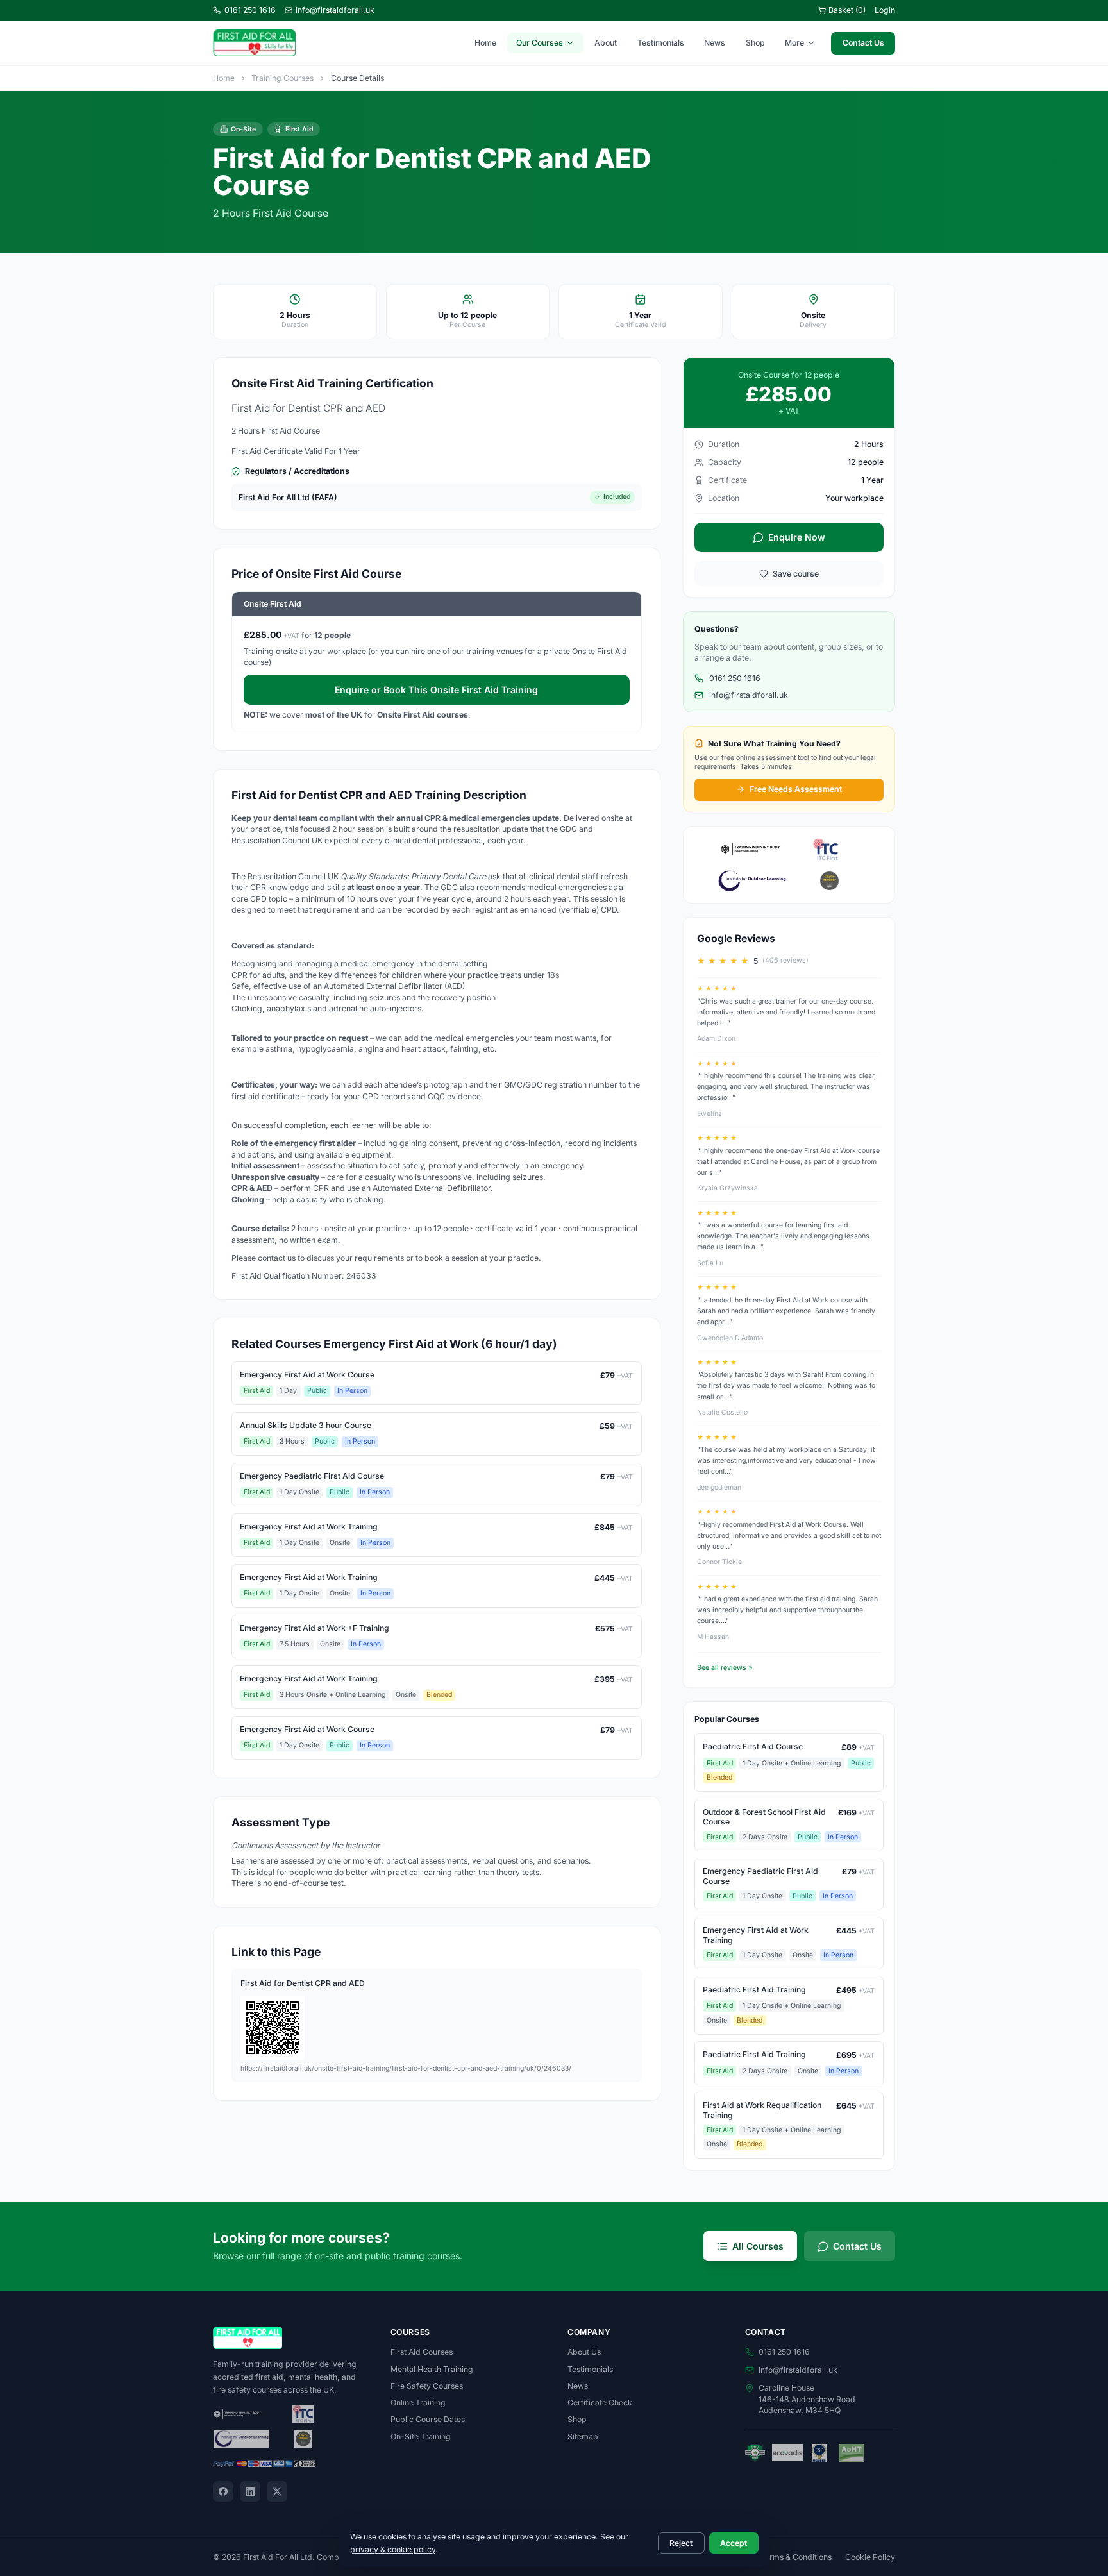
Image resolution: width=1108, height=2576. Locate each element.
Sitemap (583, 2437)
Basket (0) (847, 10)
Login (885, 10)
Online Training (418, 2403)
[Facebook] (223, 2491)
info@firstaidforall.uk (335, 10)
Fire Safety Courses (427, 2386)
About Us (584, 2352)
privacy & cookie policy (393, 2549)
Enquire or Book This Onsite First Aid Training (436, 690)
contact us (277, 1258)
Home (485, 43)
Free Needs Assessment (796, 789)
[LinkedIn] (250, 2491)
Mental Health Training (432, 2369)
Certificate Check (600, 2403)
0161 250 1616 (250, 10)
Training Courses (282, 78)
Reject (681, 2543)
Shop (755, 43)
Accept (734, 2543)
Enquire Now (797, 537)
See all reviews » (725, 1668)
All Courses (758, 2246)
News (715, 43)
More (794, 43)
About (606, 43)
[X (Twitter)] (277, 2491)
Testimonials (661, 43)
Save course (796, 574)
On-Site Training (421, 2437)
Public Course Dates (428, 2419)
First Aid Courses (422, 2352)
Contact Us (863, 43)
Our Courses (540, 43)
